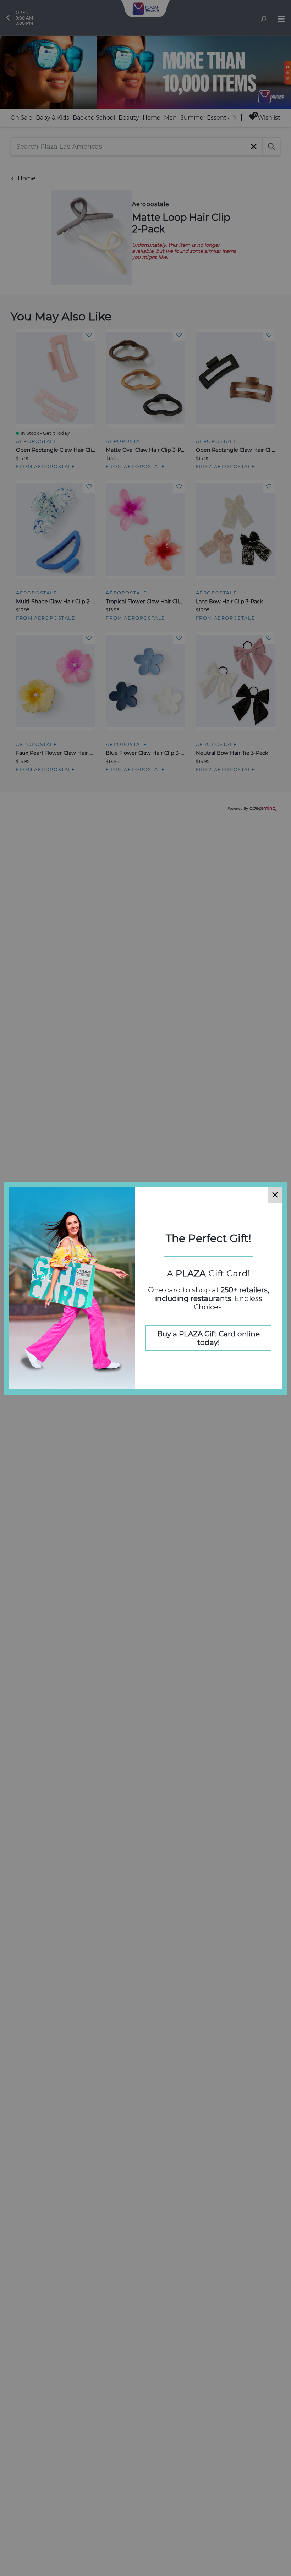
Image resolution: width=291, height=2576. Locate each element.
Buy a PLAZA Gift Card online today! (208, 1338)
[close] (275, 1195)
